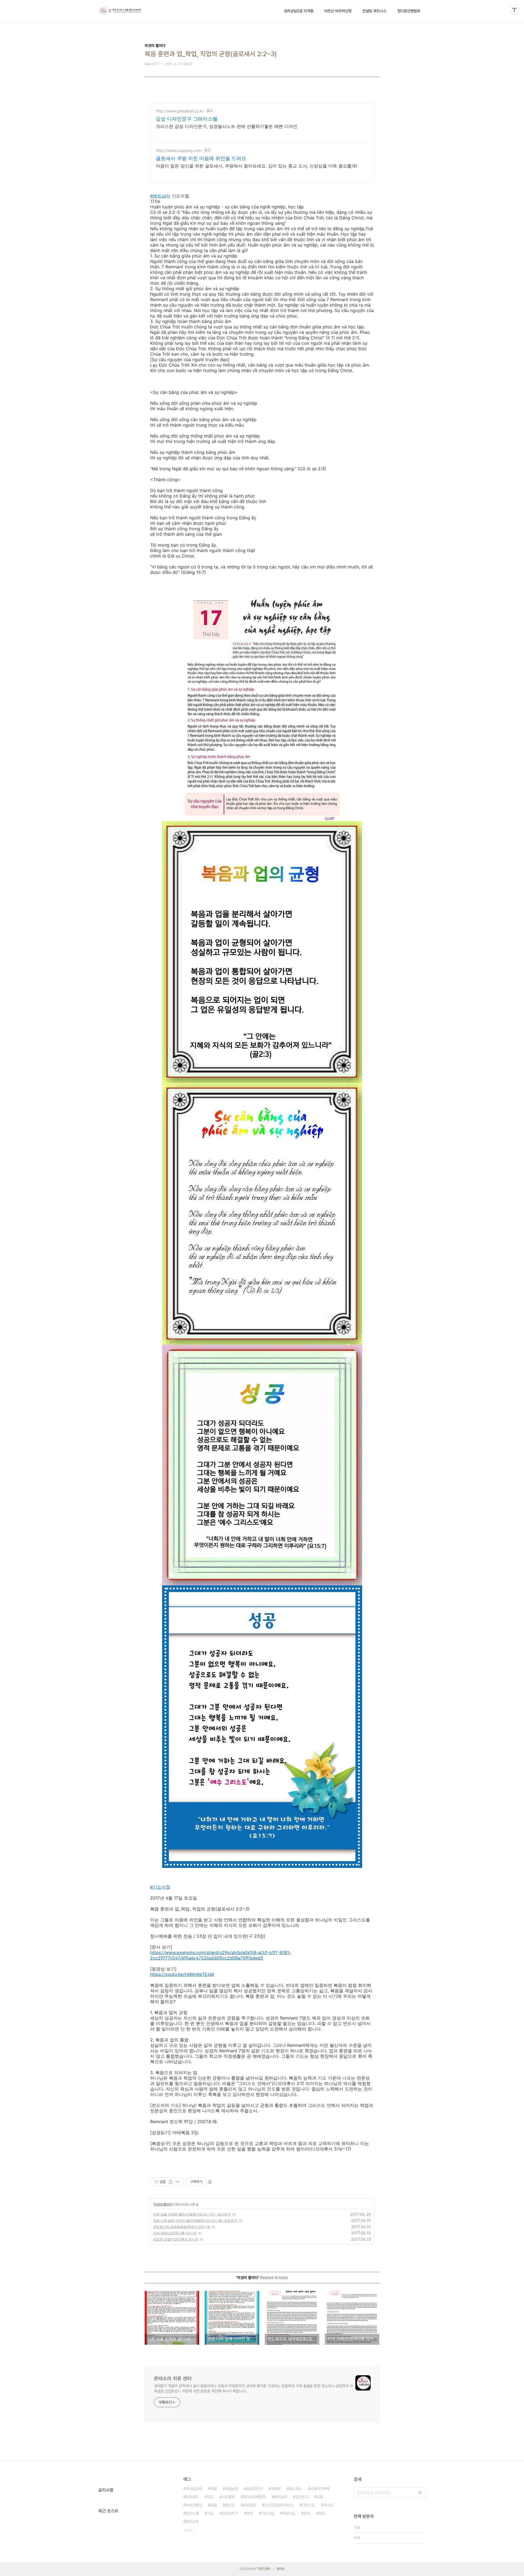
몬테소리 (192, 2521)
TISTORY (264, 2569)
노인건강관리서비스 (279, 2505)
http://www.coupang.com (179, 150)
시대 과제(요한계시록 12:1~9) (175, 2233)
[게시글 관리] (178, 2182)
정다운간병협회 (409, 11)
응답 (321, 2513)
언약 (249, 2513)
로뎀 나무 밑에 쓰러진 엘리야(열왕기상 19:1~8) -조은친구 (195, 2220)
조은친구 (302, 2497)
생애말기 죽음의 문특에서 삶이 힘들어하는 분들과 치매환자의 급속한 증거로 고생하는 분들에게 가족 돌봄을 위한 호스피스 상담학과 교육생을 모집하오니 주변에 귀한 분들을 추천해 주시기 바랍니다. (253, 2388)
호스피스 (295, 2489)
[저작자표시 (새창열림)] (210, 2182)
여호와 (276, 2489)
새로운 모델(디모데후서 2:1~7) (176, 2239)
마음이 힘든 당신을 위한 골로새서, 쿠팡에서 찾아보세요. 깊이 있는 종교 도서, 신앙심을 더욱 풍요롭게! (256, 166)
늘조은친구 (254, 2489)
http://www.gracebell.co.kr (180, 111)
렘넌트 (230, 2505)
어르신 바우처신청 (338, 11)
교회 (320, 2497)
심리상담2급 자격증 (299, 11)
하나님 (328, 2505)
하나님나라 (194, 2489)
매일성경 (231, 2489)
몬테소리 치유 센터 (173, 2378)
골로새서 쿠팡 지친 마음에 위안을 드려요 (201, 158)
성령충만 (249, 2505)
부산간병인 (194, 2505)
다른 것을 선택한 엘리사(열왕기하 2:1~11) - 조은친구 (192, 2214)
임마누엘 (192, 2513)
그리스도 (308, 2505)
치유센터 (192, 2497)
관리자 (281, 2569)
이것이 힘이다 (163, 2204)
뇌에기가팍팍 (320, 2489)
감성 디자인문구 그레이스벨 (187, 119)
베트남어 (281, 2497)
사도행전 (228, 2497)
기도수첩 (267, 2513)
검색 (420, 2493)
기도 (210, 2513)
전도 (210, 2497)
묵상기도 (289, 2513)
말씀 (213, 2505)
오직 (307, 2513)
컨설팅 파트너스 (374, 11)
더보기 (187, 2530)
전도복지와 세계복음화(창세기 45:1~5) (182, 2227)
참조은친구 (230, 2513)
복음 (213, 2489)
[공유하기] (171, 2182)
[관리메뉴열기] (514, 10)
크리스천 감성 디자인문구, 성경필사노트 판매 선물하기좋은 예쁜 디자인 (227, 126)
